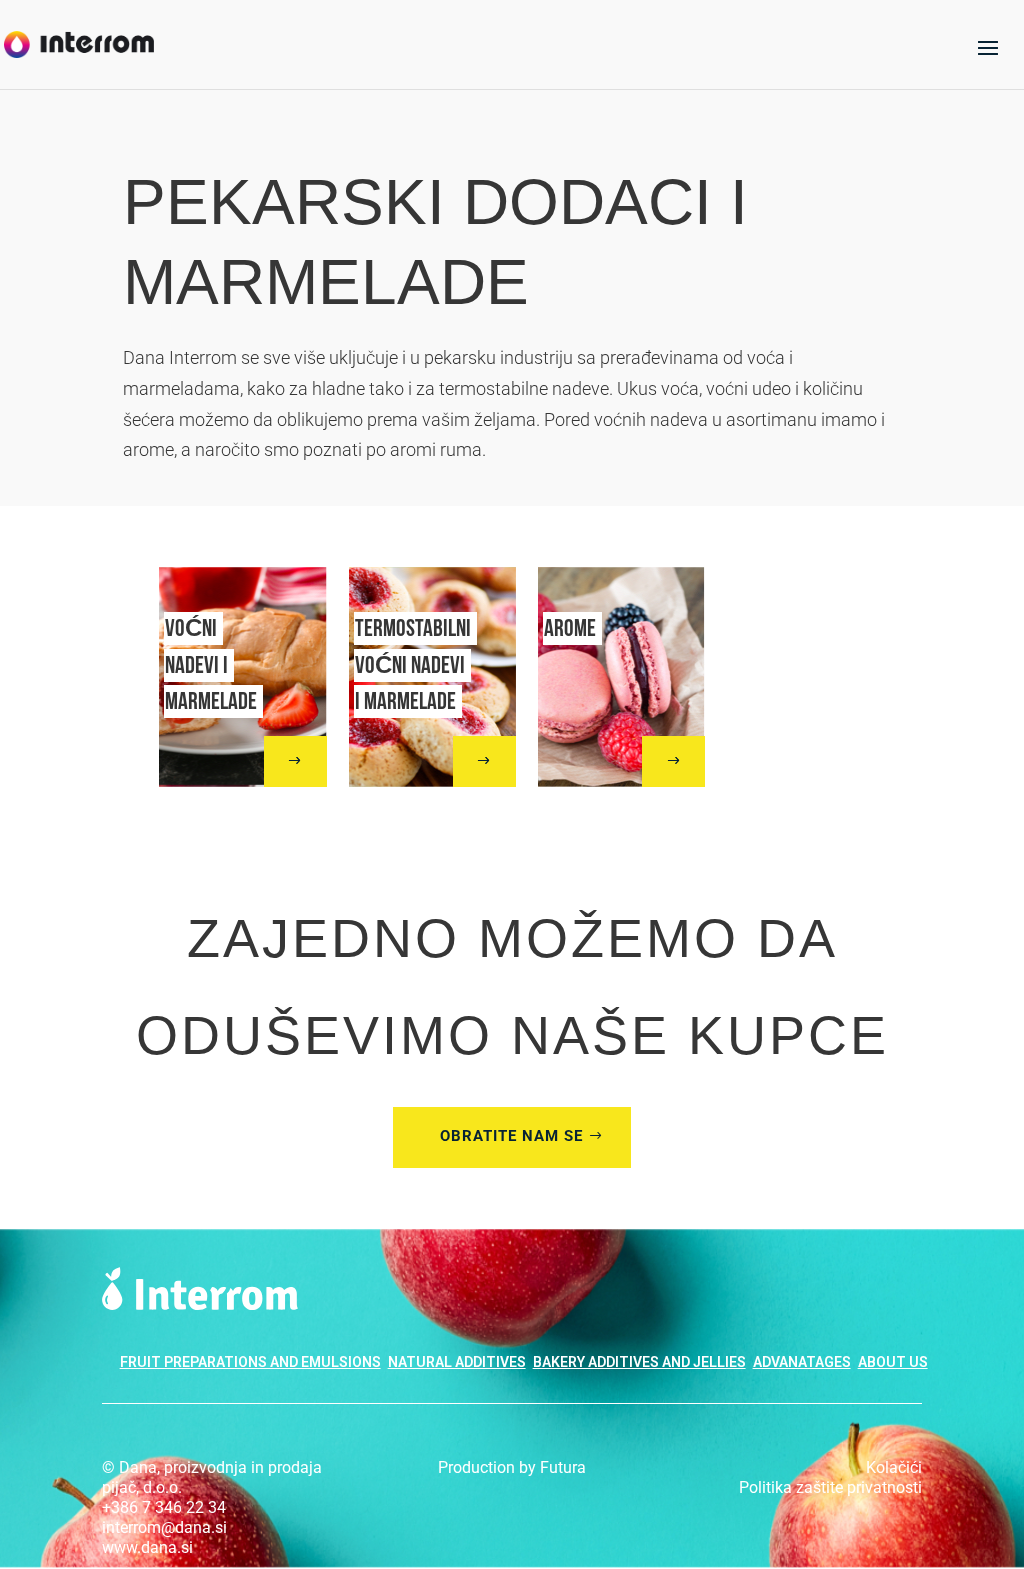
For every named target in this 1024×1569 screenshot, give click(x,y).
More (278, 761)
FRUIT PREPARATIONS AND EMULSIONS (250, 1362)
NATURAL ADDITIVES (457, 1362)
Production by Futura (512, 1467)
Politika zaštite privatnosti (830, 1487)
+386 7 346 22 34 (164, 1507)
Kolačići (894, 1467)
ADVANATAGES (802, 1362)
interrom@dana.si (164, 1527)
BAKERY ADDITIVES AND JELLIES (639, 1362)
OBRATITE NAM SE (511, 1136)
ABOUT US (893, 1362)
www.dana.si (147, 1547)
